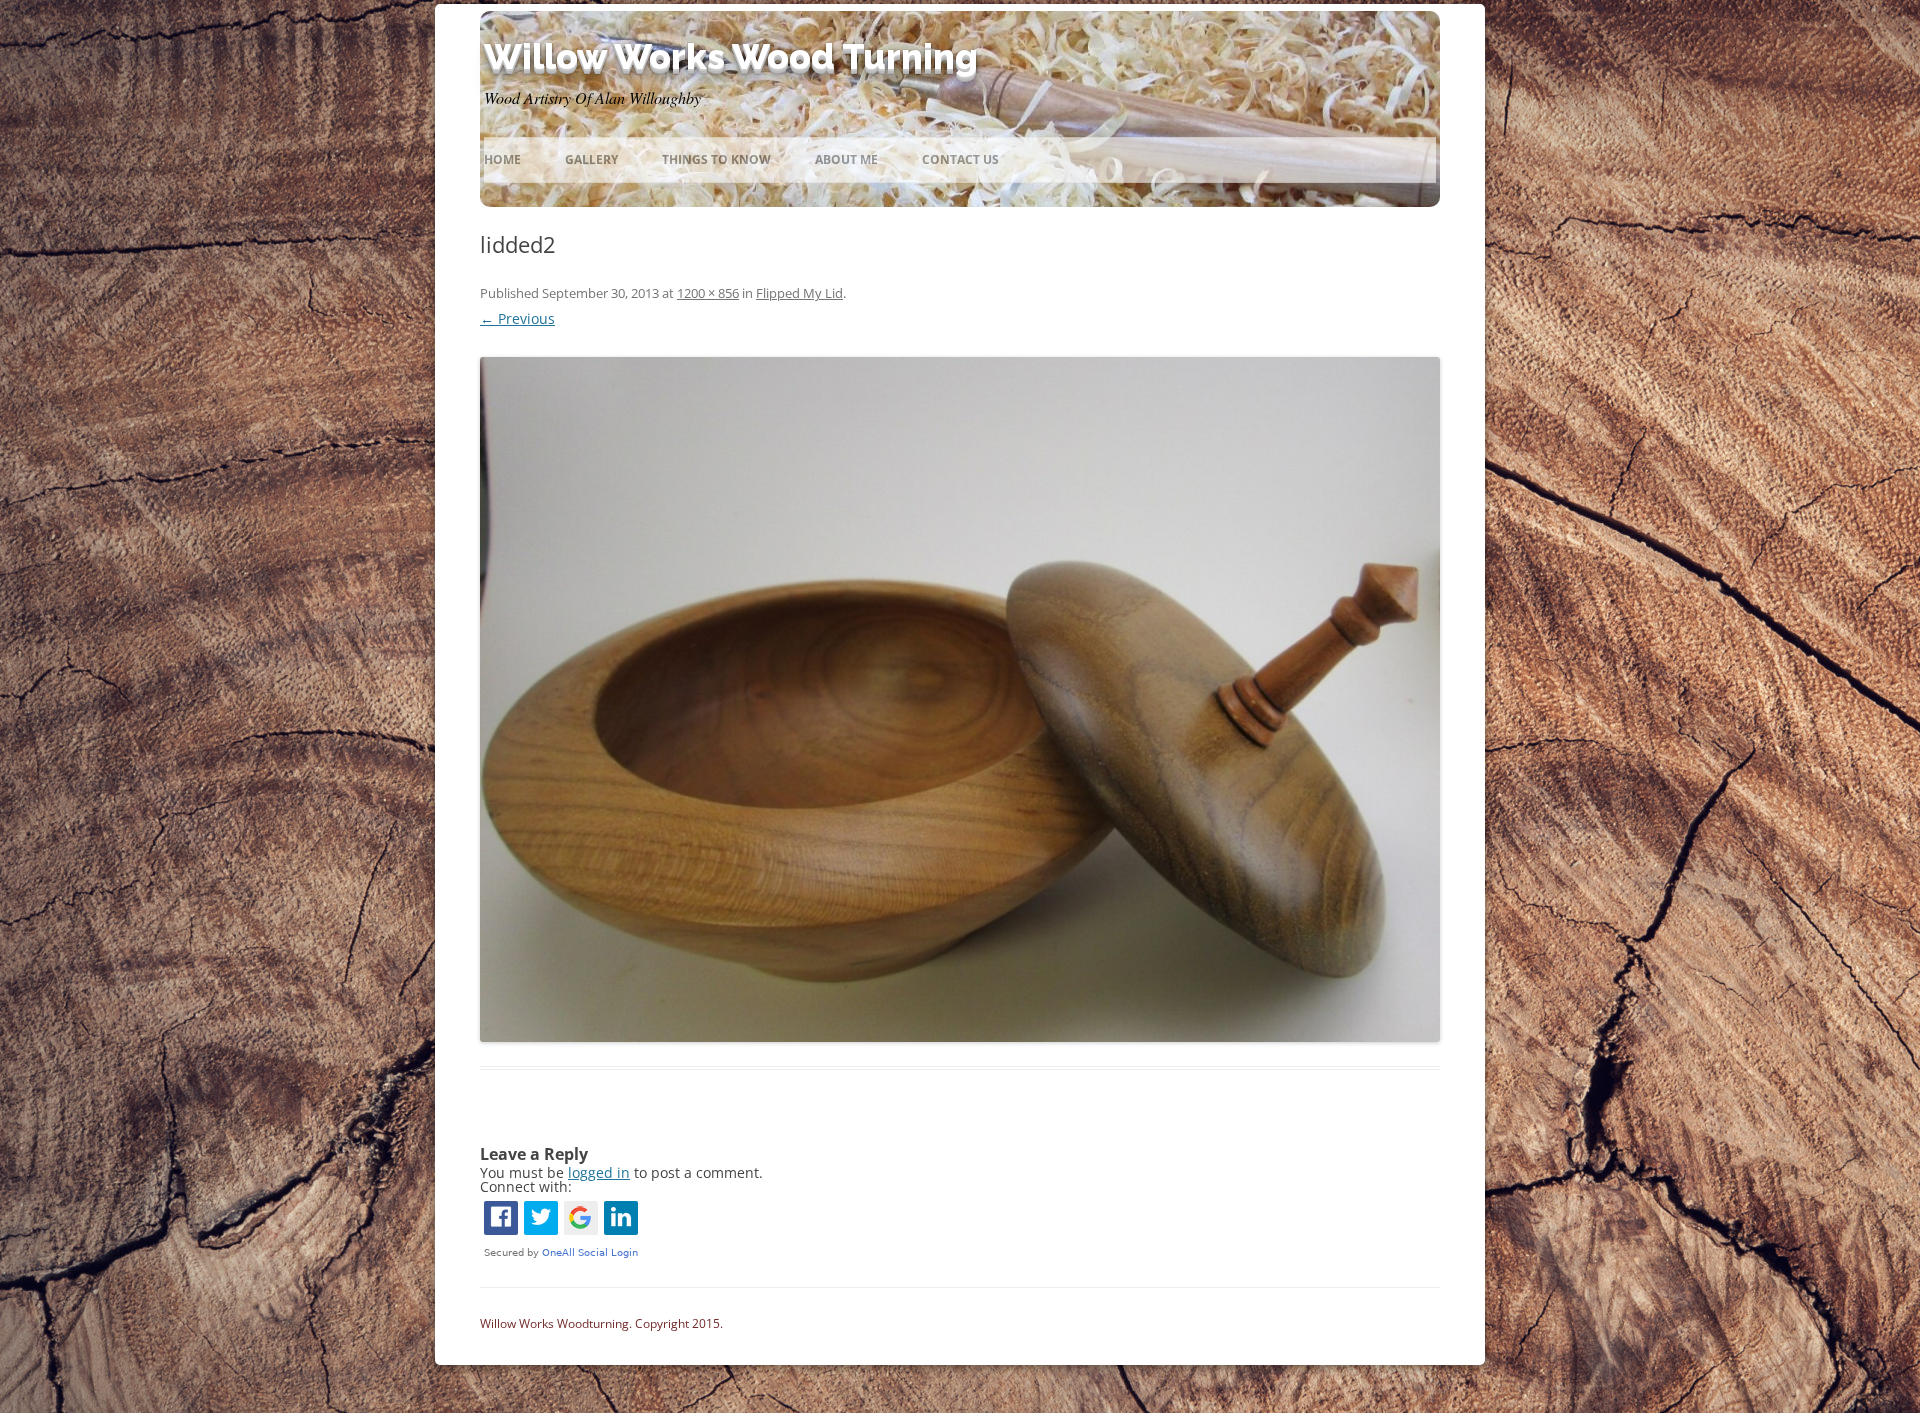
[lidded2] (960, 699)
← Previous (517, 318)
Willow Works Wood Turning (731, 56)
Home (502, 159)
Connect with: (526, 1186)
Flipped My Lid (799, 293)
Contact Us (960, 159)
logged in (599, 1172)
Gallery (591, 159)
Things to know (716, 159)
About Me (846, 159)
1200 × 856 (708, 293)
